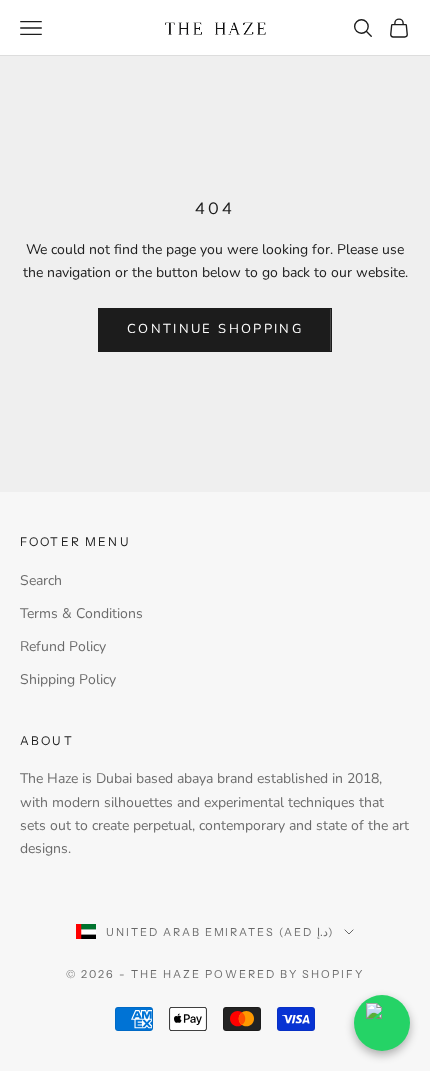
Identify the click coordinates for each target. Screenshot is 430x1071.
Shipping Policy (68, 679)
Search (41, 580)
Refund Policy (63, 646)
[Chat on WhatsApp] (382, 1023)
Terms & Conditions (81, 613)
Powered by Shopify (284, 974)
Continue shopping (215, 329)
